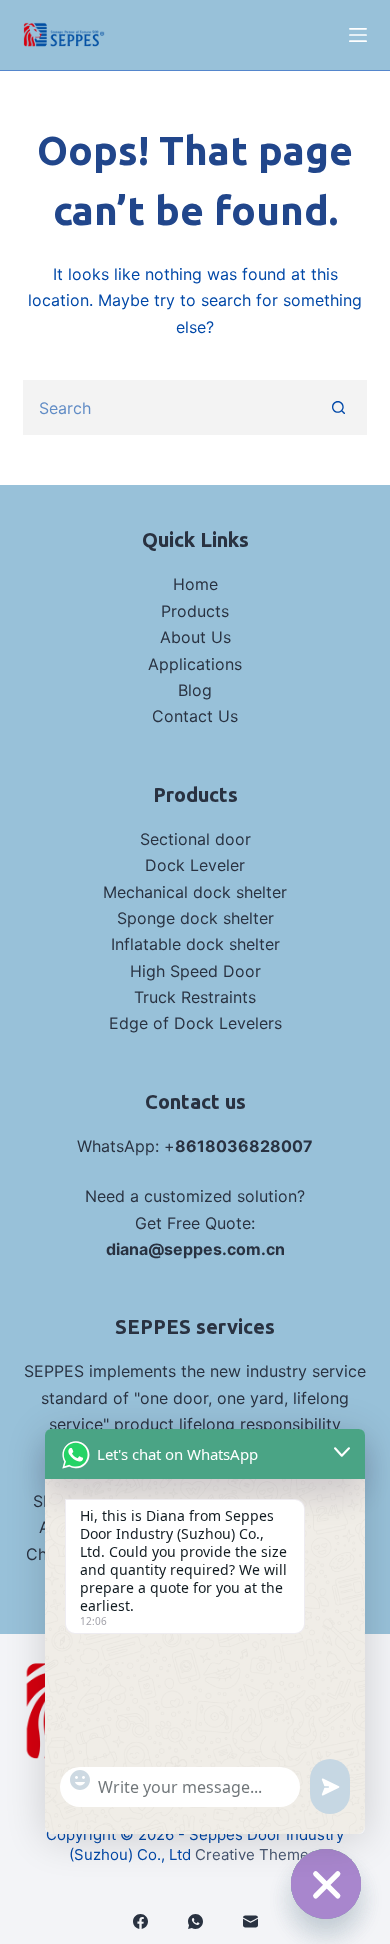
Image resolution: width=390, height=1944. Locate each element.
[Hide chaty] (326, 1884)
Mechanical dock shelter (195, 892)
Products (195, 611)
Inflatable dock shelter (195, 944)
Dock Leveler (195, 865)
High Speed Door (195, 971)
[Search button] (339, 407)
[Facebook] (140, 1921)
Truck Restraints (195, 997)
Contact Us (195, 716)
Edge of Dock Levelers (195, 1023)
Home (195, 584)
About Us (195, 637)
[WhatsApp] (195, 1921)
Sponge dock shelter (195, 918)
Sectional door (195, 839)
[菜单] (358, 35)
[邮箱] (250, 1921)
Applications (195, 664)
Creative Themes (256, 1854)
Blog (195, 690)
